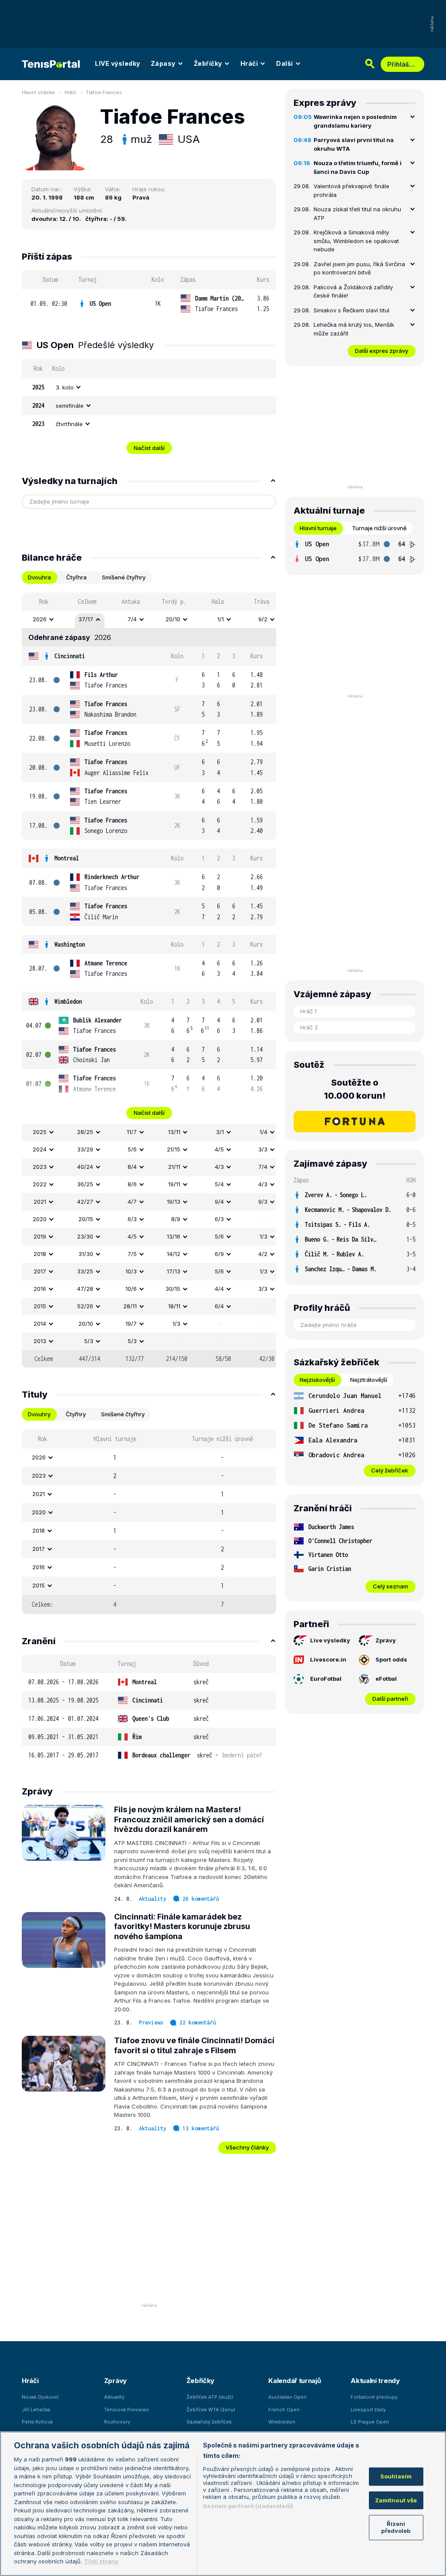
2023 (40, 1167)
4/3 (219, 1167)
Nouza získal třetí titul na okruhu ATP (357, 213)
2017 (40, 1271)
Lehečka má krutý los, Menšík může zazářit (354, 329)
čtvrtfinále (69, 424)
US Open (100, 303)
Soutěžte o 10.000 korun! (355, 1089)
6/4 (219, 1306)
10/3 (131, 1271)
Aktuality (153, 1899)
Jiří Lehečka (36, 2410)
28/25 (85, 1132)
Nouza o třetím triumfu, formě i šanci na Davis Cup (358, 167)
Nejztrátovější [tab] (369, 1380)
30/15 (173, 1289)
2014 (40, 1324)
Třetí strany (101, 2561)
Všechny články (247, 2147)
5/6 (132, 1149)
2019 (40, 1236)
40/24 (85, 1167)
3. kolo (65, 387)
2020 (40, 1219)
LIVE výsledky (118, 63)
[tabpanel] (149, 980)
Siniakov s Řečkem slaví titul (351, 310)
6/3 (132, 1219)
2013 (40, 1341)
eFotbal (386, 1679)
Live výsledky (330, 1640)
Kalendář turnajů (294, 2381)
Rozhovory (117, 2422)
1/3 (264, 1236)
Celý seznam (390, 1586)
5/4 (219, 1184)
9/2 (263, 619)
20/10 (173, 619)
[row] (149, 304)
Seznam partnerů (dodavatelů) (248, 2506)
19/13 (174, 1202)
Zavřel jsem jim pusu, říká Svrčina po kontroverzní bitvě (359, 268)
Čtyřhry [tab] (76, 1414)
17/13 (174, 1271)
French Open (284, 2410)
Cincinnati (70, 656)
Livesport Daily (368, 2410)
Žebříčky (208, 63)
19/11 (174, 1184)
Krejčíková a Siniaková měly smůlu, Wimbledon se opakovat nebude (356, 241)
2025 (40, 1132)
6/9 (219, 1254)
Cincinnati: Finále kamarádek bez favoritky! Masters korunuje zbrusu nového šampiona (182, 1926)
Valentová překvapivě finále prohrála (351, 190)
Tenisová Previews (127, 2410)
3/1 (220, 1132)
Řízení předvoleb (396, 2527)
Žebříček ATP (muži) (210, 2397)
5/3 (89, 1341)
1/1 (221, 619)
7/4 (132, 619)
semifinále (70, 406)
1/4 (264, 1132)
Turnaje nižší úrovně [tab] (379, 528)
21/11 (174, 1167)
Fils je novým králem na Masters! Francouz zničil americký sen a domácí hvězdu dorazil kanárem (189, 1819)
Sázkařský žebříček (209, 2422)
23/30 (85, 1236)
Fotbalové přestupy (374, 2397)
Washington (70, 944)
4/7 (132, 1202)
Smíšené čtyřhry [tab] (124, 577)
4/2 (263, 1254)
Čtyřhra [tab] (76, 577)
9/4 (219, 1202)
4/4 (219, 1289)
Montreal (67, 858)
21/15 (174, 1149)
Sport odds (391, 1659)
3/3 (263, 1149)
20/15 (86, 1219)
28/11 (130, 1306)
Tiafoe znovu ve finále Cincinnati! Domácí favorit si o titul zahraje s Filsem (194, 2045)
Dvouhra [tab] (39, 577)
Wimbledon (68, 1001)
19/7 (131, 1324)
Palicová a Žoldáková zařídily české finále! (353, 291)
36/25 (85, 1184)
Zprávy (386, 1640)
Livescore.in (328, 1659)
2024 (40, 1149)
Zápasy (163, 63)
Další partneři (390, 1699)
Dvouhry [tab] (39, 1414)
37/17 (86, 619)
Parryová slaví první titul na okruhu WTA (354, 144)
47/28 (85, 1289)
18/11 (174, 1306)
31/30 (86, 1254)
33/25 (85, 1271)
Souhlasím (396, 2476)
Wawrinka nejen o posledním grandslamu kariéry (355, 121)
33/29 (85, 1149)
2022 (40, 1184)
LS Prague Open (370, 2422)
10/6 (131, 1289)
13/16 (174, 1236)
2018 (40, 1254)
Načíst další (149, 448)
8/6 (132, 1184)
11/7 (132, 1132)
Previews (151, 2023)
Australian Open (287, 2397)
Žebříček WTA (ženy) (211, 2410)
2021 (40, 1202)
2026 (40, 619)
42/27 (85, 1202)
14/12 (174, 1254)
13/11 (174, 1132)
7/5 (132, 1254)
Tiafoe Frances (104, 92)
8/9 (176, 1219)
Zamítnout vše (396, 2500)
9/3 (263, 1202)
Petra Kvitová (37, 2422)
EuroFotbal (326, 1679)
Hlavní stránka (38, 92)
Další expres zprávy (382, 351)
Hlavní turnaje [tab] (318, 528)
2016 (40, 1289)
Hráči (249, 63)
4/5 (219, 1149)
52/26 (85, 1306)
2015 (40, 1306)
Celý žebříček (390, 1470)
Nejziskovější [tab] (317, 1380)
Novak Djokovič (40, 2397)
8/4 (132, 1167)
